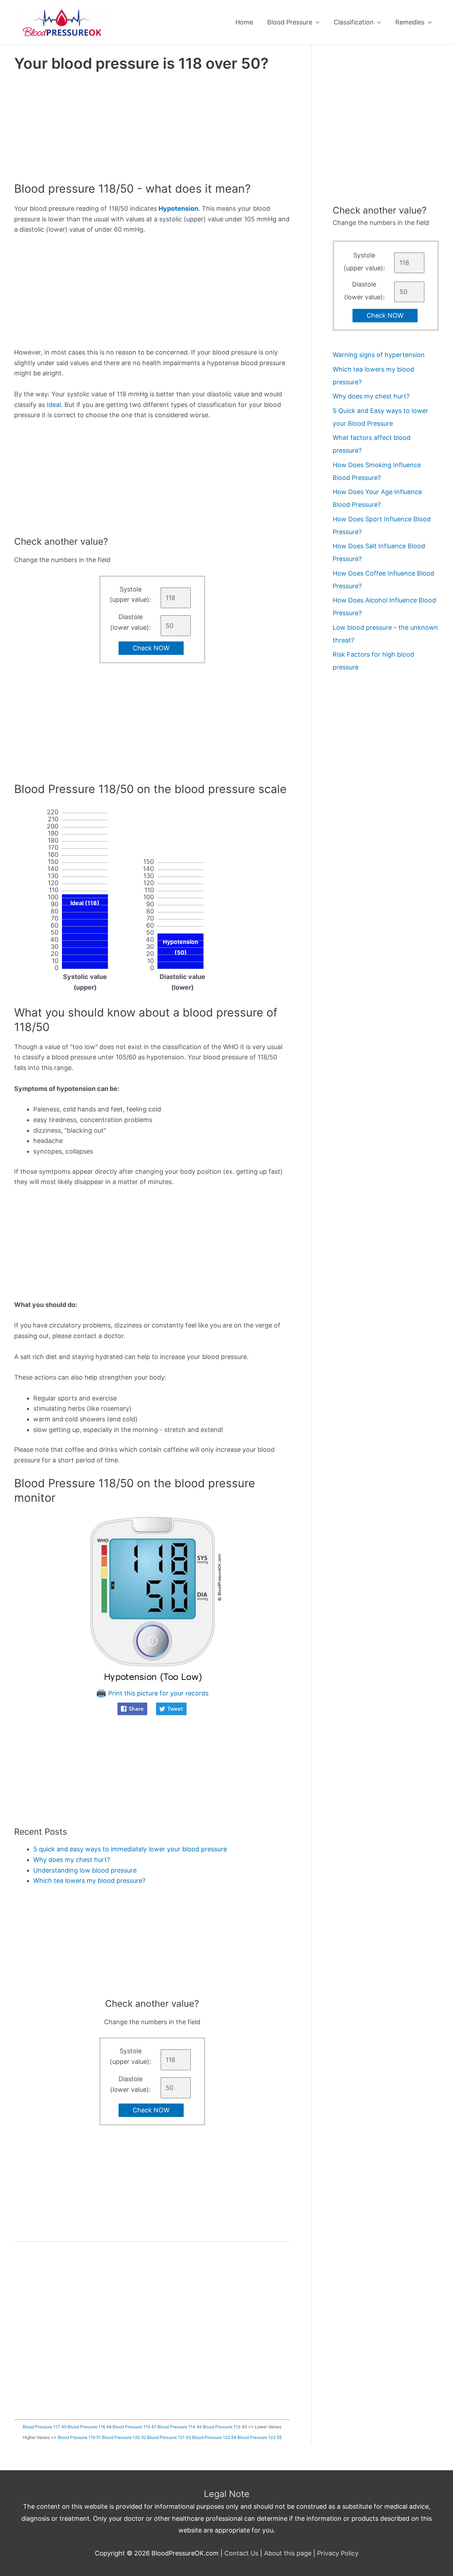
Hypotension (178, 208)
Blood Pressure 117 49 (45, 2427)
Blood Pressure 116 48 (90, 2427)
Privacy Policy (338, 2553)
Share (136, 1709)
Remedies (410, 22)
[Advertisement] (152, 129)
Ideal (54, 405)
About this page (288, 2553)
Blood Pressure (290, 22)
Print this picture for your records (157, 1693)
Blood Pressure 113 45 (225, 2427)
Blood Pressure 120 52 (124, 2437)
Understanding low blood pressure (85, 1870)
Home (244, 22)
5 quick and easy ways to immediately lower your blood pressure (130, 1849)
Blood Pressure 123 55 (260, 2437)
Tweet (175, 1709)
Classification (354, 22)
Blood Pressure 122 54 (214, 2437)
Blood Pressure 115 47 (134, 2427)
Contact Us (241, 2553)
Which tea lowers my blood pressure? (89, 1881)
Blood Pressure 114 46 (180, 2427)
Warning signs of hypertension (379, 355)
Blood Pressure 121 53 (169, 2437)
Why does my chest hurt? (72, 1860)
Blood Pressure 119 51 (79, 2437)
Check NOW (151, 648)
